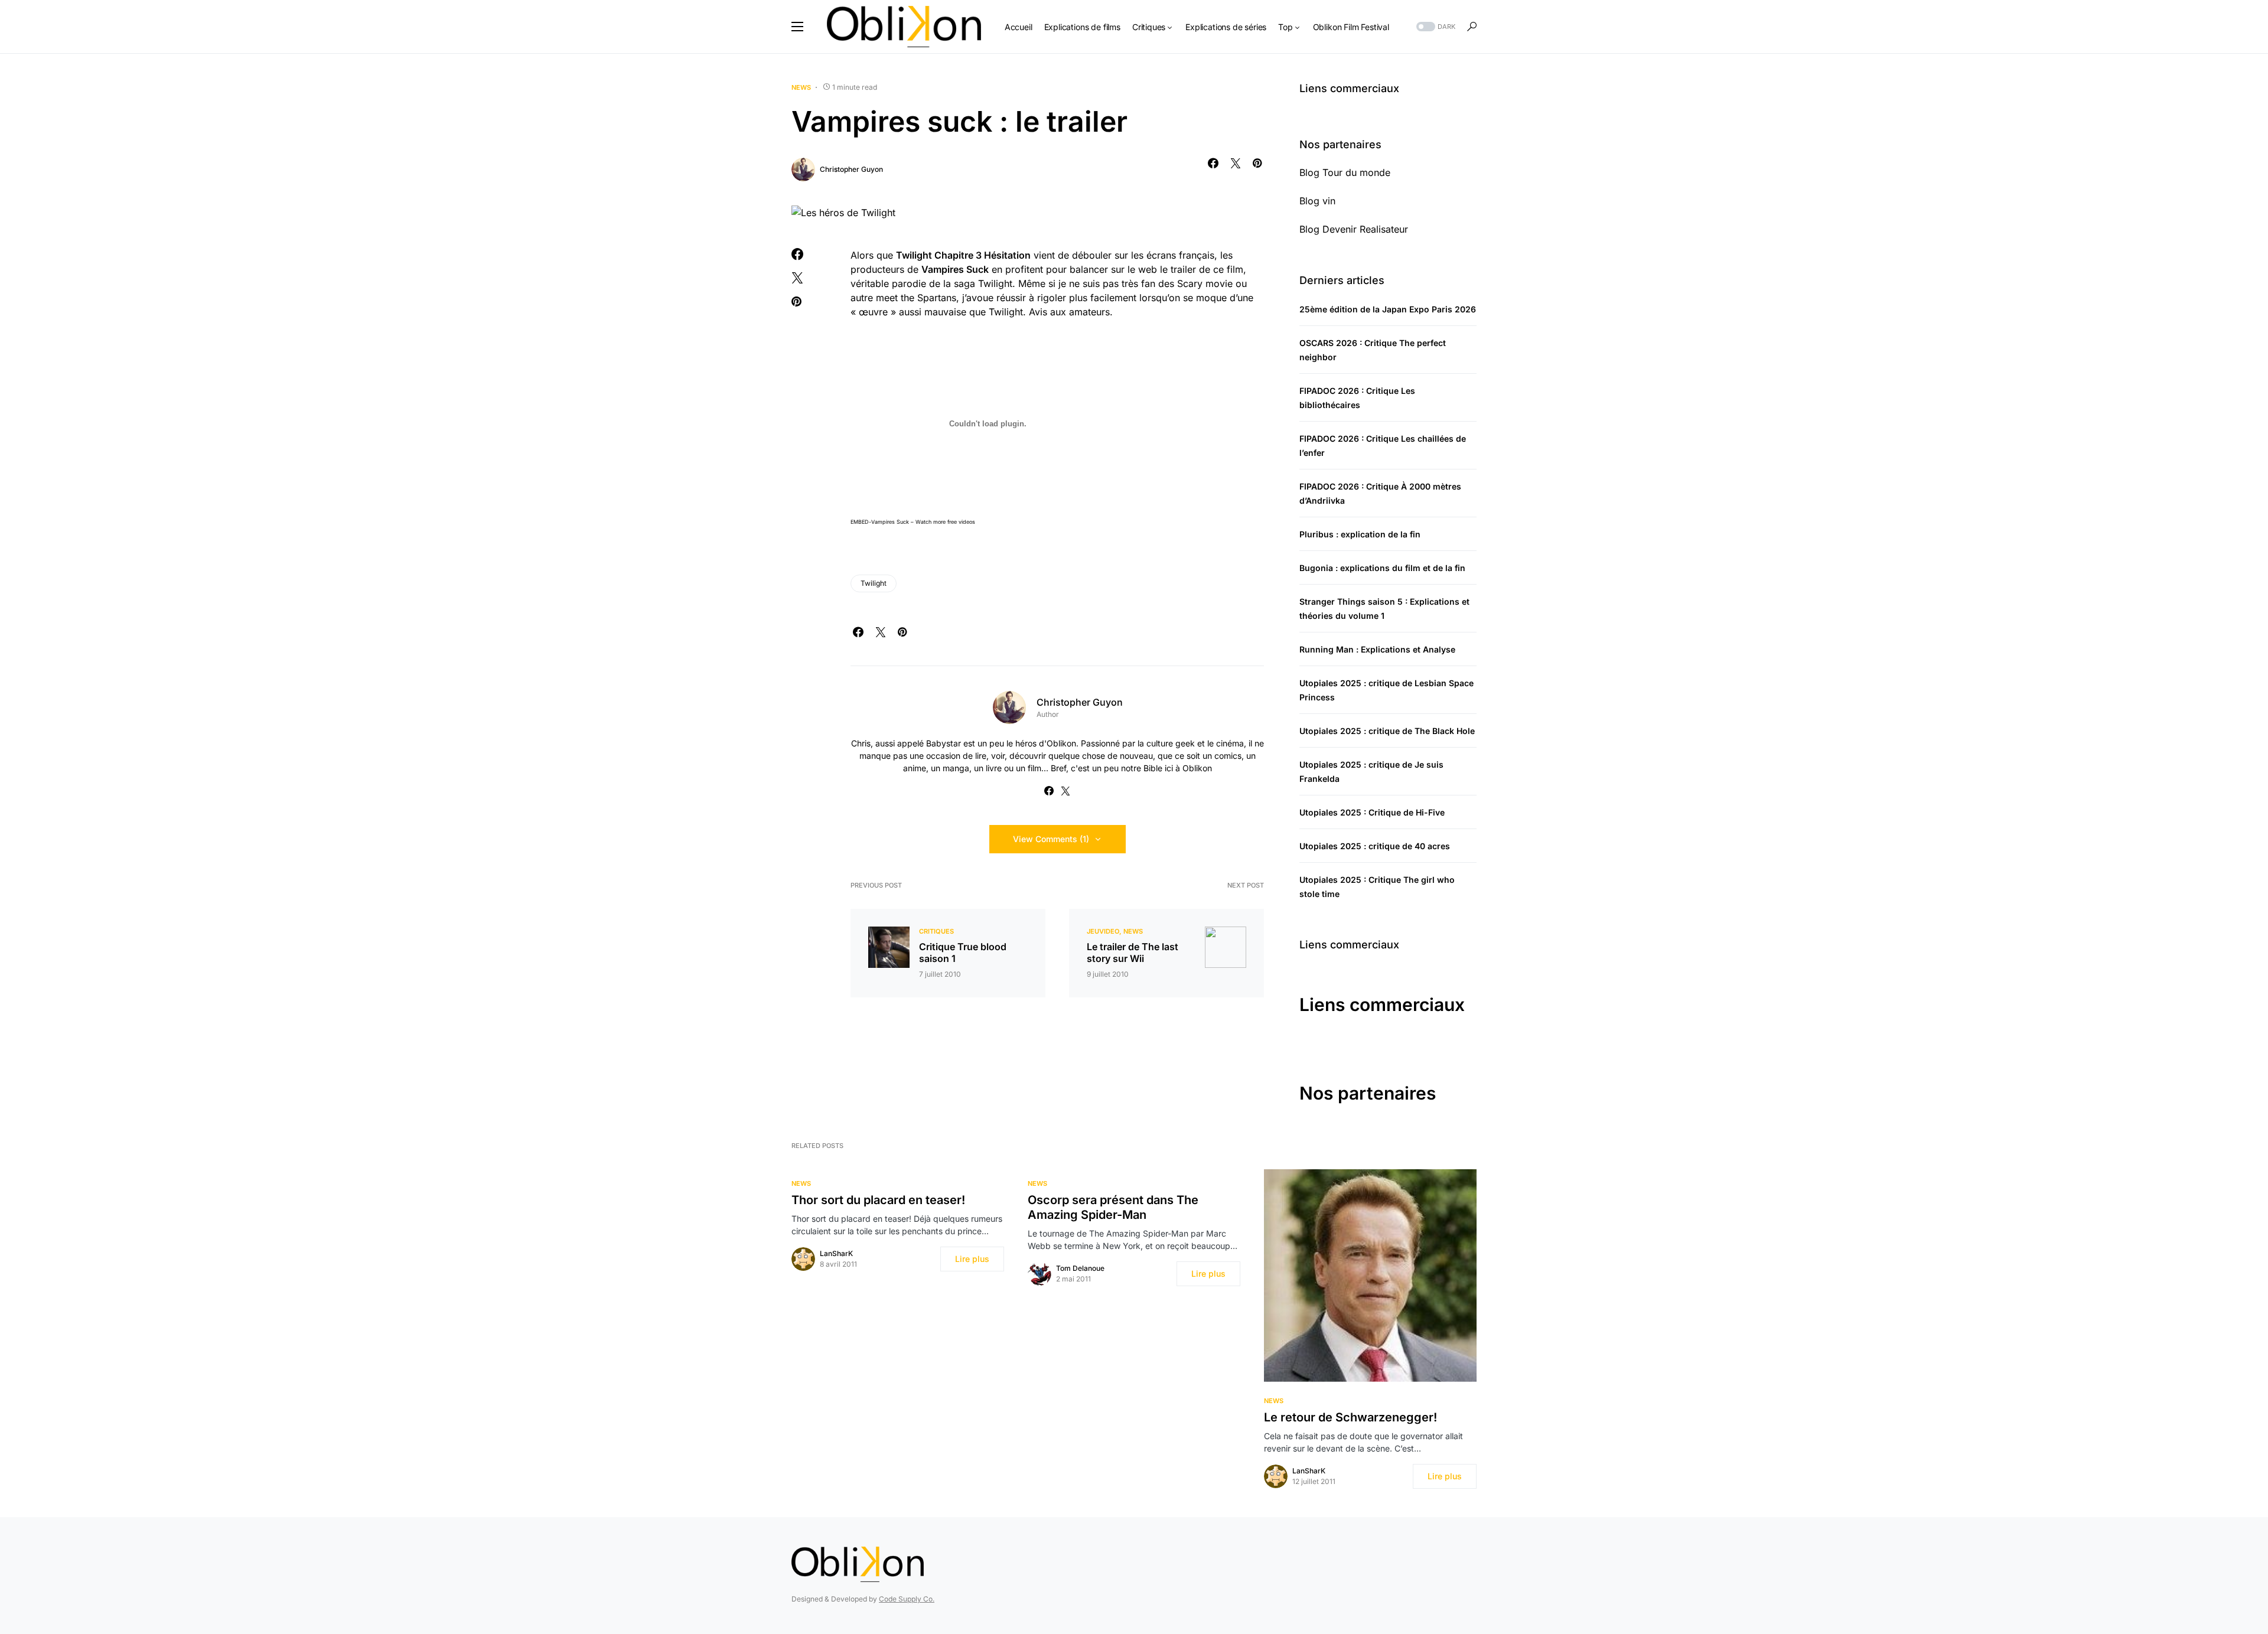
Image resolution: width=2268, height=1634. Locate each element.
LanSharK (836, 1253)
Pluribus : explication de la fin (1360, 534)
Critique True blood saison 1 (963, 953)
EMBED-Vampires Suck (880, 522)
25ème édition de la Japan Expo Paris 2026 (1388, 309)
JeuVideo (1103, 931)
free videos (961, 522)
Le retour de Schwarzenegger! (1350, 1417)
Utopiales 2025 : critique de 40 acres (1375, 846)
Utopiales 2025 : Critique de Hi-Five (1372, 812)
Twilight (874, 583)
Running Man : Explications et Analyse (1377, 649)
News (801, 87)
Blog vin (1317, 201)
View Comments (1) (1051, 839)
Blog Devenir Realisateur (1354, 229)
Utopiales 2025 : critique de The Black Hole (1387, 731)
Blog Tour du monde (1345, 172)
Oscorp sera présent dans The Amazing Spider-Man (1113, 1207)
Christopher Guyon (851, 169)
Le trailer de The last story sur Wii (1133, 953)
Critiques (936, 931)
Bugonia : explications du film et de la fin (1382, 568)
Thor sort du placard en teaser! (878, 1200)
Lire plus (972, 1259)
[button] (797, 27)
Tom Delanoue (1080, 1268)
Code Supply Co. (907, 1599)
